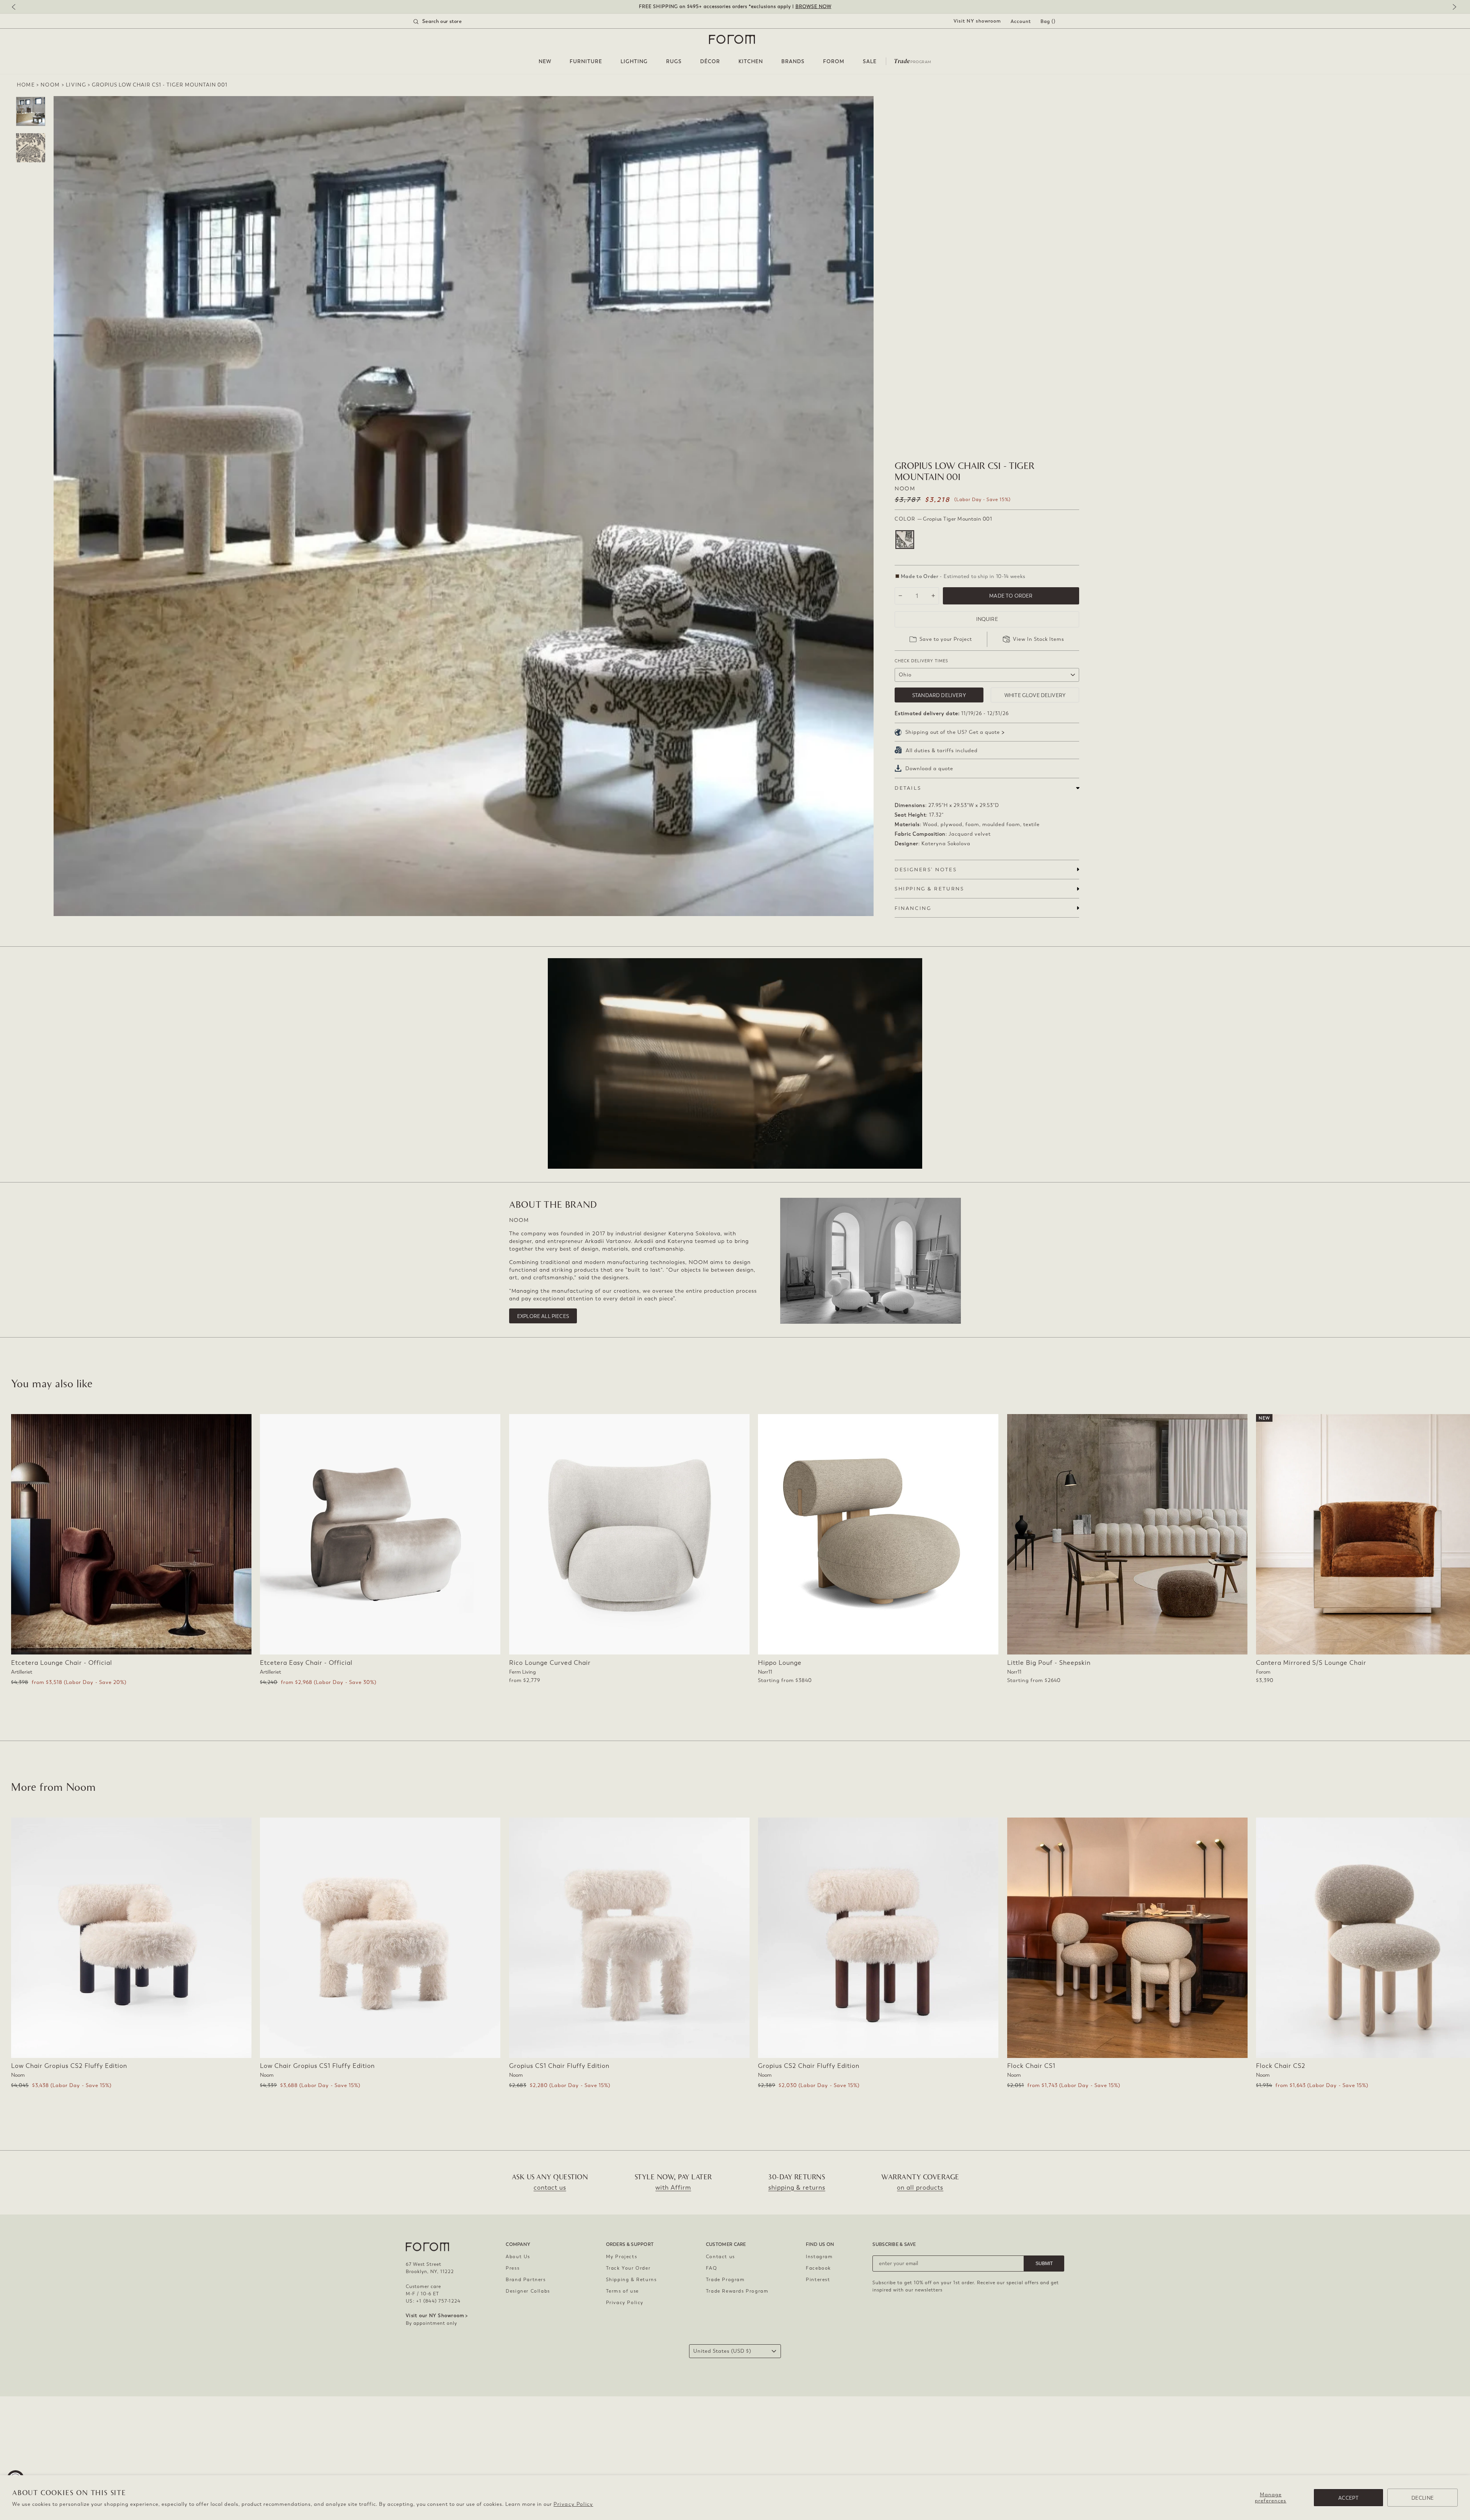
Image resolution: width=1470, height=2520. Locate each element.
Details (908, 788)
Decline (1423, 2498)
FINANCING (913, 908)
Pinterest (818, 2280)
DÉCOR (710, 61)
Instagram (819, 2257)
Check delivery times (921, 661)
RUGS (674, 61)
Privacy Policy (573, 2504)
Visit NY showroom (977, 21)
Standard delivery (939, 695)
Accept (1348, 2498)
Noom (50, 85)
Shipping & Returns (631, 2280)
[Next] (1453, 7)
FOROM (834, 61)
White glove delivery (1035, 695)
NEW (545, 61)
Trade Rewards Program (737, 2291)
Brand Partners (526, 2280)
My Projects (622, 2257)
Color (943, 519)
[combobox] (447, 21)
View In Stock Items (1039, 639)
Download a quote (929, 768)
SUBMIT (1044, 2264)
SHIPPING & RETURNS (929, 889)
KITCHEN (751, 61)
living (76, 85)
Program (913, 60)
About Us (518, 2257)
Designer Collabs (528, 2291)
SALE (870, 61)
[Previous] (17, 7)
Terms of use (622, 2291)
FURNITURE (586, 61)
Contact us (720, 2257)
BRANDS (793, 61)
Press (513, 2268)
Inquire (987, 619)
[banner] (735, 7)
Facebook (818, 2268)
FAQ (712, 2268)
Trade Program (725, 2280)
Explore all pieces (543, 1316)
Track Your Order (628, 2268)
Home (26, 85)
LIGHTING (634, 61)
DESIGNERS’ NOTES (926, 870)
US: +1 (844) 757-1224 (433, 2301)
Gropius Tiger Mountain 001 (905, 540)
